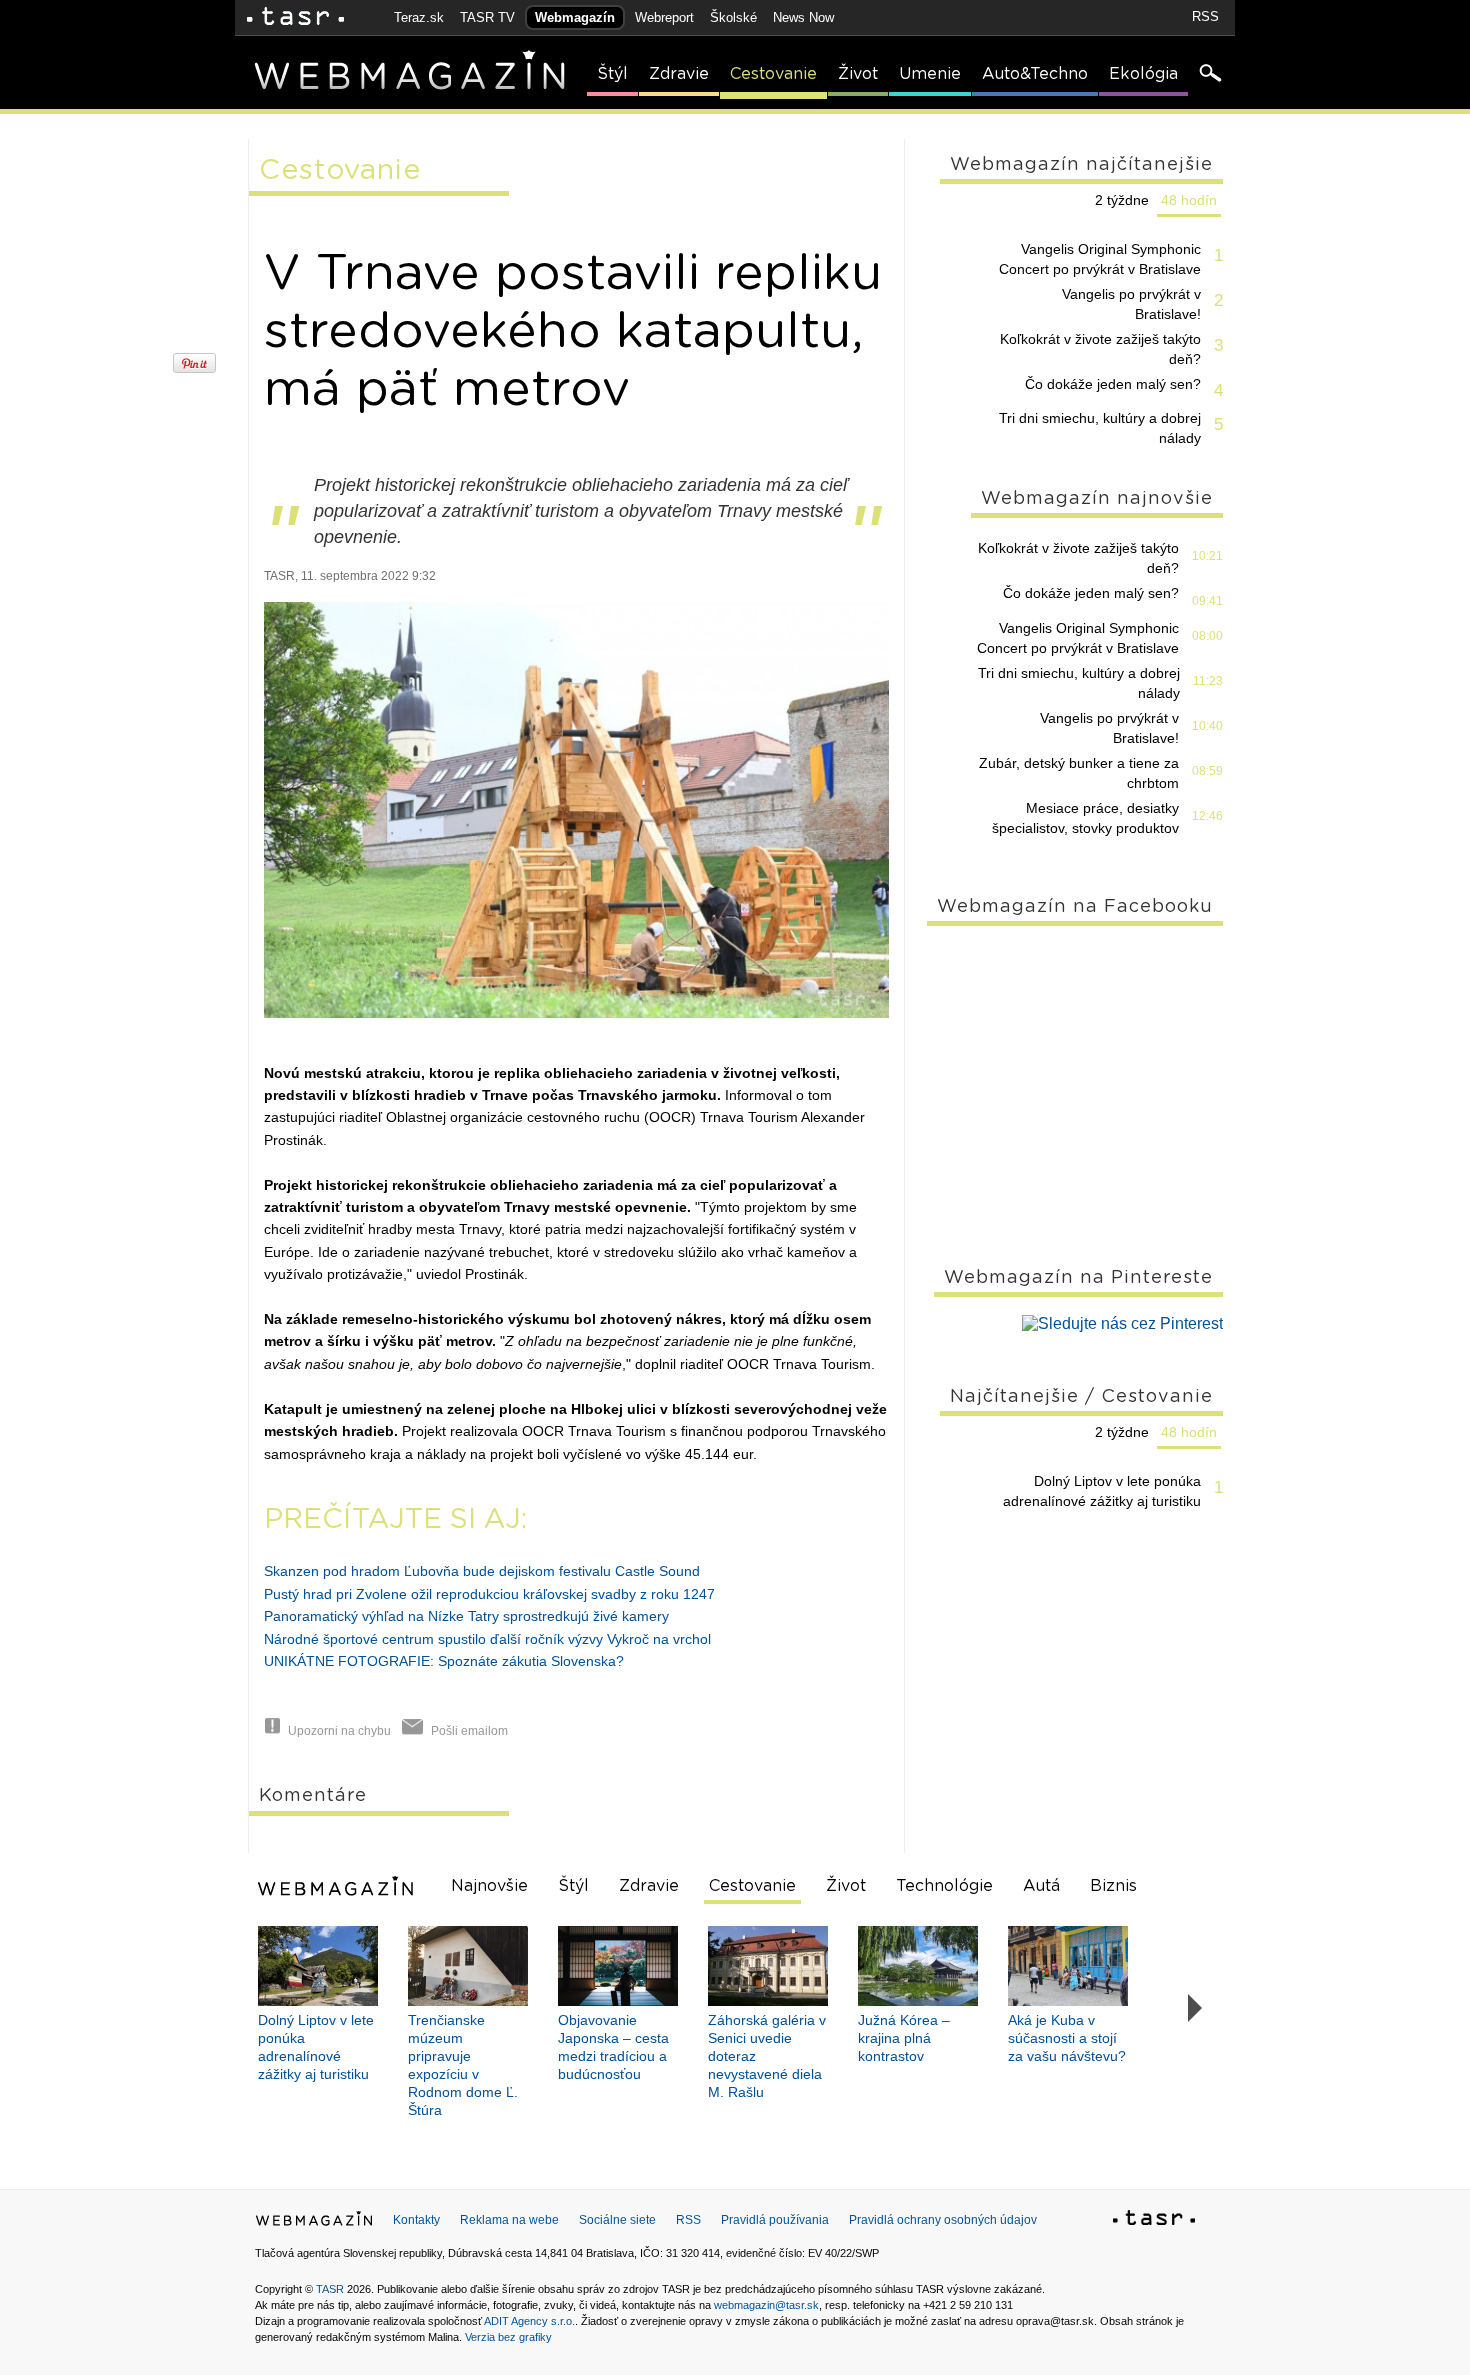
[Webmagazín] (338, 1886)
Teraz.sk (419, 17)
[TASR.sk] (295, 17)
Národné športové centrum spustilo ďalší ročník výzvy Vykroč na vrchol (487, 1639)
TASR (330, 2289)
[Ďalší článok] (1195, 2009)
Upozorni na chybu (339, 1731)
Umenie (930, 74)
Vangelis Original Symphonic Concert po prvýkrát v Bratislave (1100, 259)
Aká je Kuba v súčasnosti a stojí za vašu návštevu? (1067, 2038)
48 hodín (1189, 200)
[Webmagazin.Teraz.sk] (314, 2223)
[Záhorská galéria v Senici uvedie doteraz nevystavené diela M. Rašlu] (768, 1966)
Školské (733, 17)
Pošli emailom (469, 1731)
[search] (1209, 75)
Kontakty (416, 2220)
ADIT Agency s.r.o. (529, 2321)
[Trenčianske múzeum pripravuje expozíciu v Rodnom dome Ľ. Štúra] (468, 1966)
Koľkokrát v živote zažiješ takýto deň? (1100, 349)
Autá (1041, 1886)
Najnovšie (489, 1886)
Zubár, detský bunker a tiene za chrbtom (1079, 773)
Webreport (664, 17)
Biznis (1113, 1886)
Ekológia (1143, 74)
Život (858, 74)
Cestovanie (773, 74)
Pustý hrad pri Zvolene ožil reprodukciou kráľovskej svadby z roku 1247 (489, 1594)
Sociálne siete (617, 2220)
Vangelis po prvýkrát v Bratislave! (1131, 304)
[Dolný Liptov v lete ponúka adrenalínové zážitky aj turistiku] (318, 1966)
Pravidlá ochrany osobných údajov (943, 2220)
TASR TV (487, 17)
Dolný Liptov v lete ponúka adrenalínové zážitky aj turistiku (1102, 1491)
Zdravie (679, 74)
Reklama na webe (509, 2220)
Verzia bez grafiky (508, 2337)
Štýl (612, 74)
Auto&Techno (1035, 74)
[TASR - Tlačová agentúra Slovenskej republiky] (1154, 2221)
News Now (803, 17)
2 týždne (1122, 200)
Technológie (944, 1886)
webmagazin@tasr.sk (766, 2305)
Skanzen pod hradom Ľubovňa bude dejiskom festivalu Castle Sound (482, 1571)
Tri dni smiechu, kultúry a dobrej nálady (1100, 428)
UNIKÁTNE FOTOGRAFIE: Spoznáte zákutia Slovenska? (444, 1661)
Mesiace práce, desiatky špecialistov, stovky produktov (1085, 818)
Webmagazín (575, 17)
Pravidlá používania (775, 2220)
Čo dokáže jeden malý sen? (1113, 384)
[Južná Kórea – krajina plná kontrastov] (918, 1966)
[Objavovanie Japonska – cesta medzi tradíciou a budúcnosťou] (618, 1966)
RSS (1205, 16)
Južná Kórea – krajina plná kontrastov (904, 2038)
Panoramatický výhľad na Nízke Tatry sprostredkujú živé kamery (466, 1616)
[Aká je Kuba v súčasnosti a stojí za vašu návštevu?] (1068, 1966)
